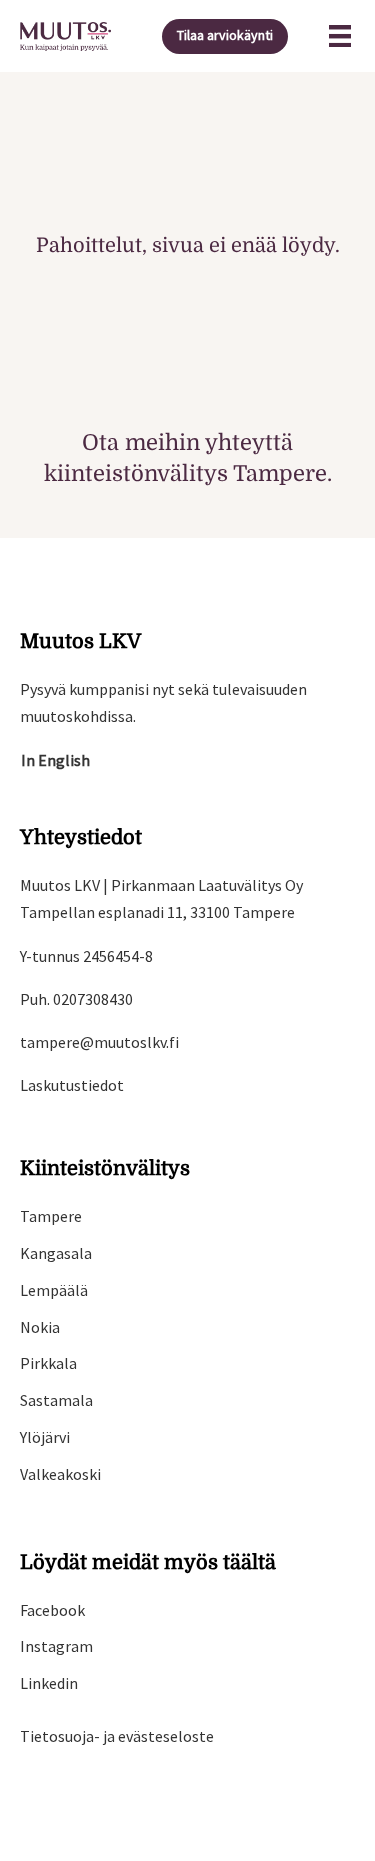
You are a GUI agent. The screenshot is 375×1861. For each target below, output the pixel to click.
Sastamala (56, 1400)
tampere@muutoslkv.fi (99, 1042)
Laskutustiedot (72, 1085)
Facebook (52, 1610)
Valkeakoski (60, 1474)
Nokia (40, 1327)
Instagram (56, 1646)
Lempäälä (54, 1290)
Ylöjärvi (45, 1437)
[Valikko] (340, 36)
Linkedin (49, 1683)
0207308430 (93, 999)
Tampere (51, 1216)
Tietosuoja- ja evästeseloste (117, 1736)
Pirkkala (48, 1363)
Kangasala (56, 1253)
